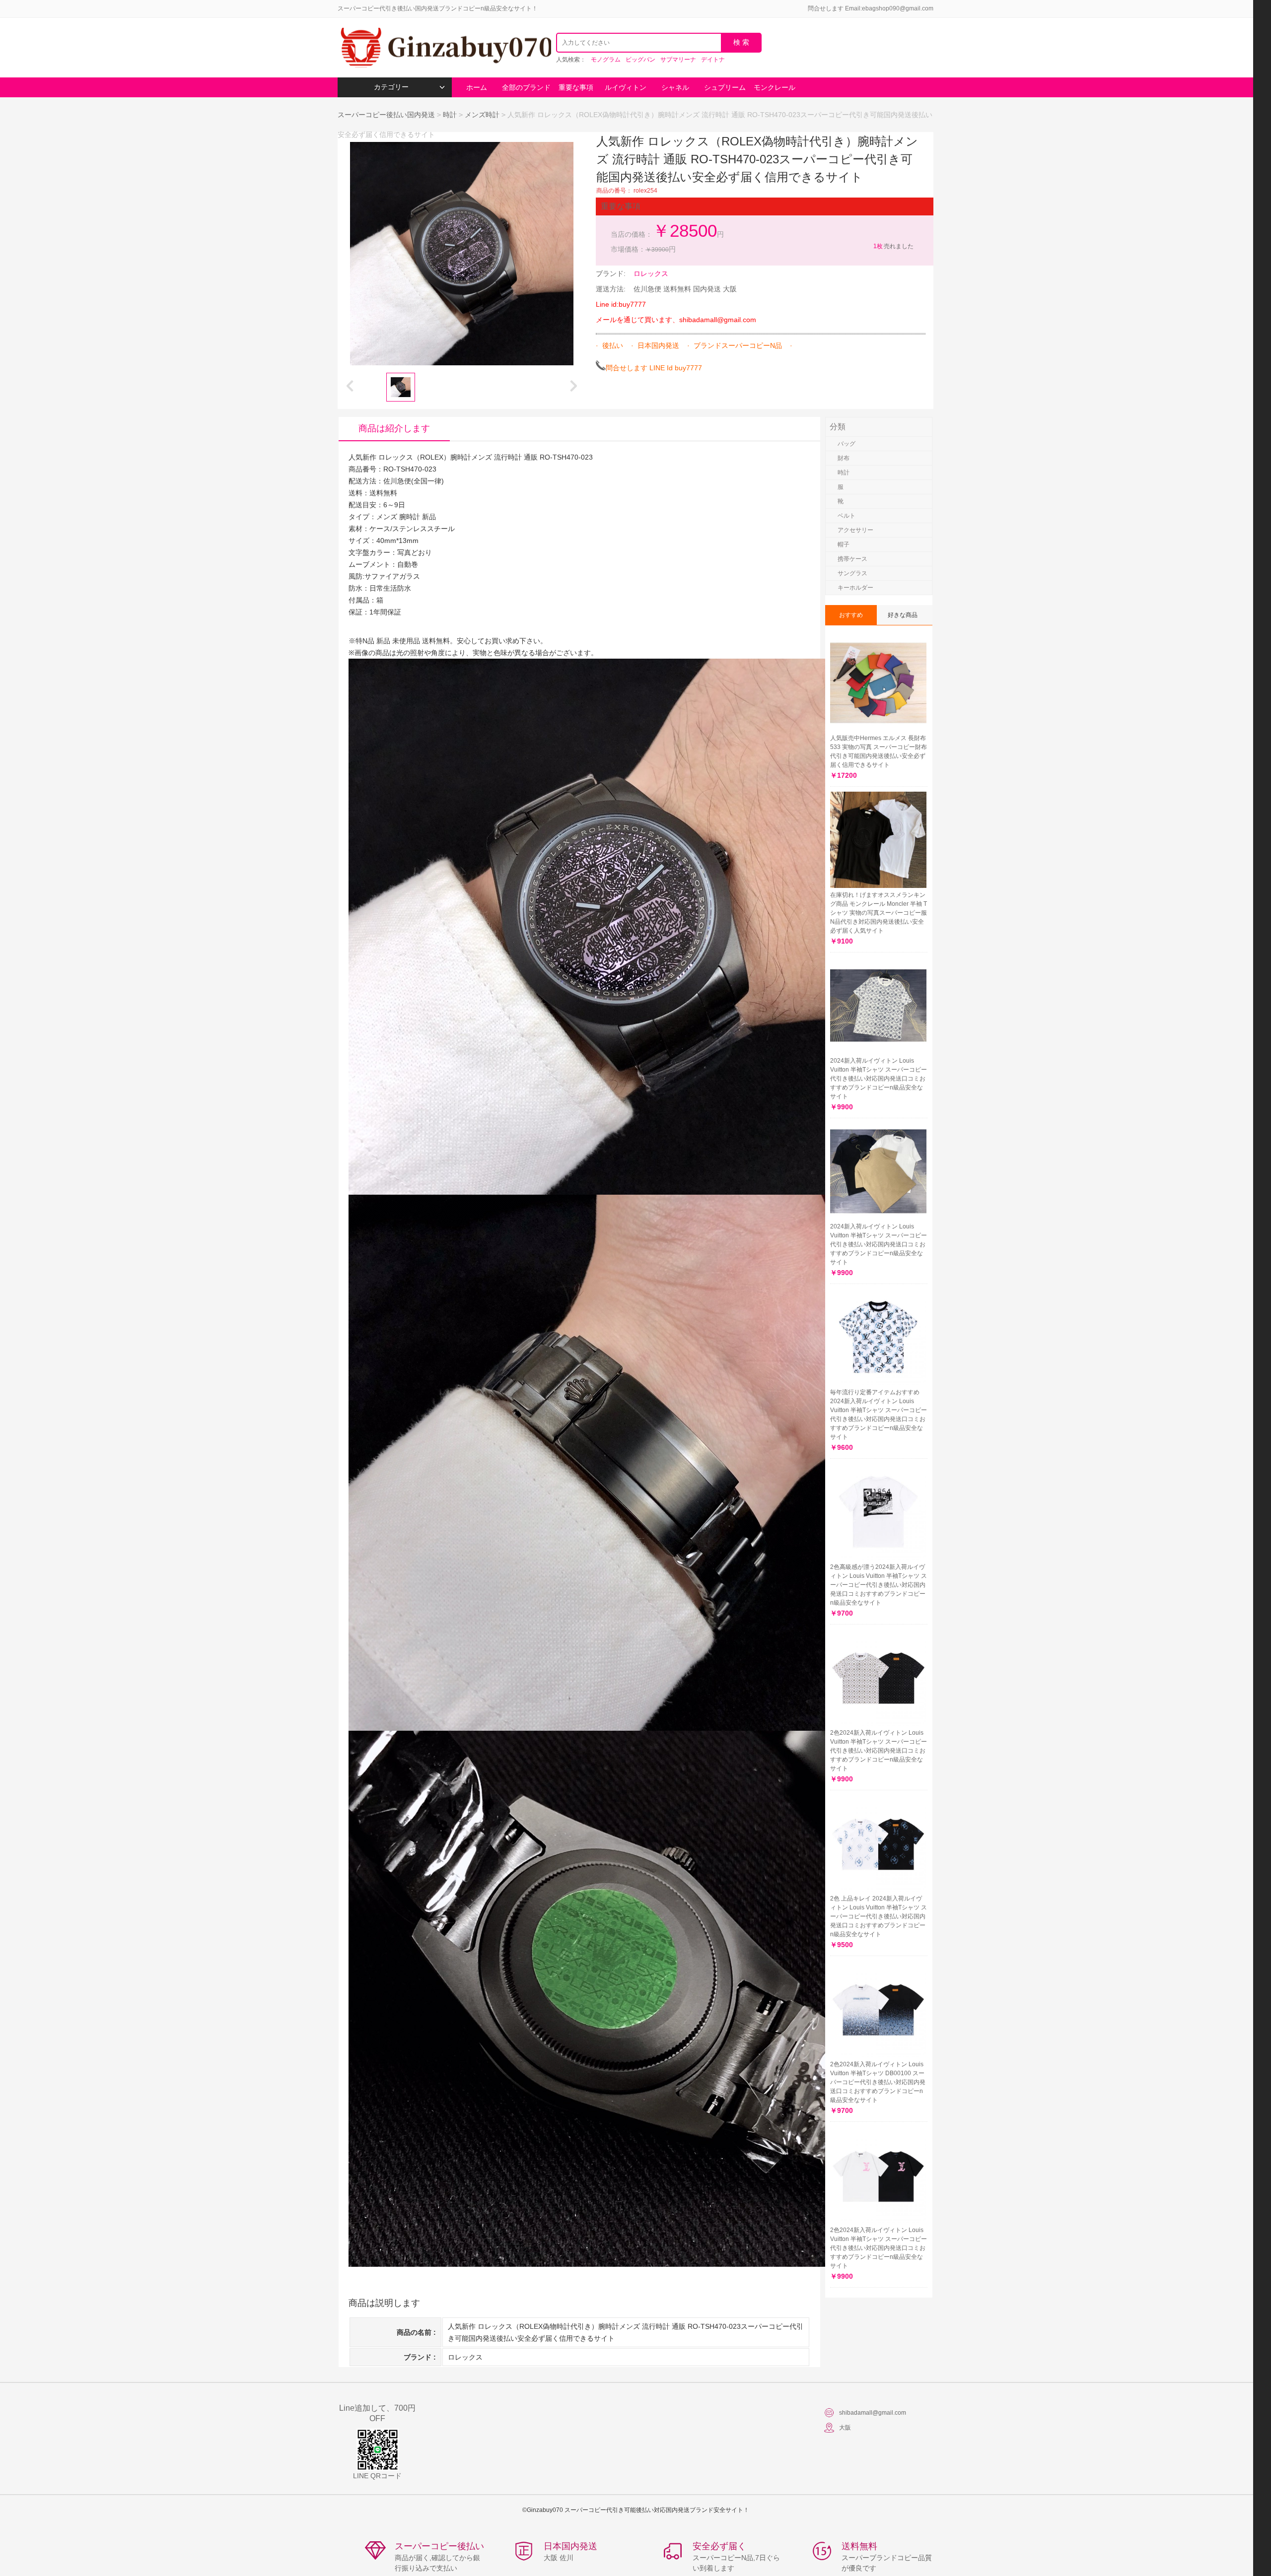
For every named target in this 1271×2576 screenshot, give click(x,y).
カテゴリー (391, 87)
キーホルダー (855, 588)
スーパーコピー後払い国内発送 (387, 115)
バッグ (847, 444)
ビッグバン (640, 60)
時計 (450, 115)
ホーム (477, 87)
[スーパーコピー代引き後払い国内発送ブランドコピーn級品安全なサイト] (444, 48)
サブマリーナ (678, 60)
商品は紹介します (394, 428)
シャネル (675, 87)
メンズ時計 (482, 115)
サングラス (852, 573)
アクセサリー (855, 530)
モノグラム (606, 60)
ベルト (847, 516)
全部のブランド (526, 87)
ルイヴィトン (626, 87)
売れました (893, 246)
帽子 (844, 544)
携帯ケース (852, 559)
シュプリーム (725, 87)
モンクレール (775, 87)
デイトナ (713, 60)
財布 (844, 458)
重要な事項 (576, 87)
